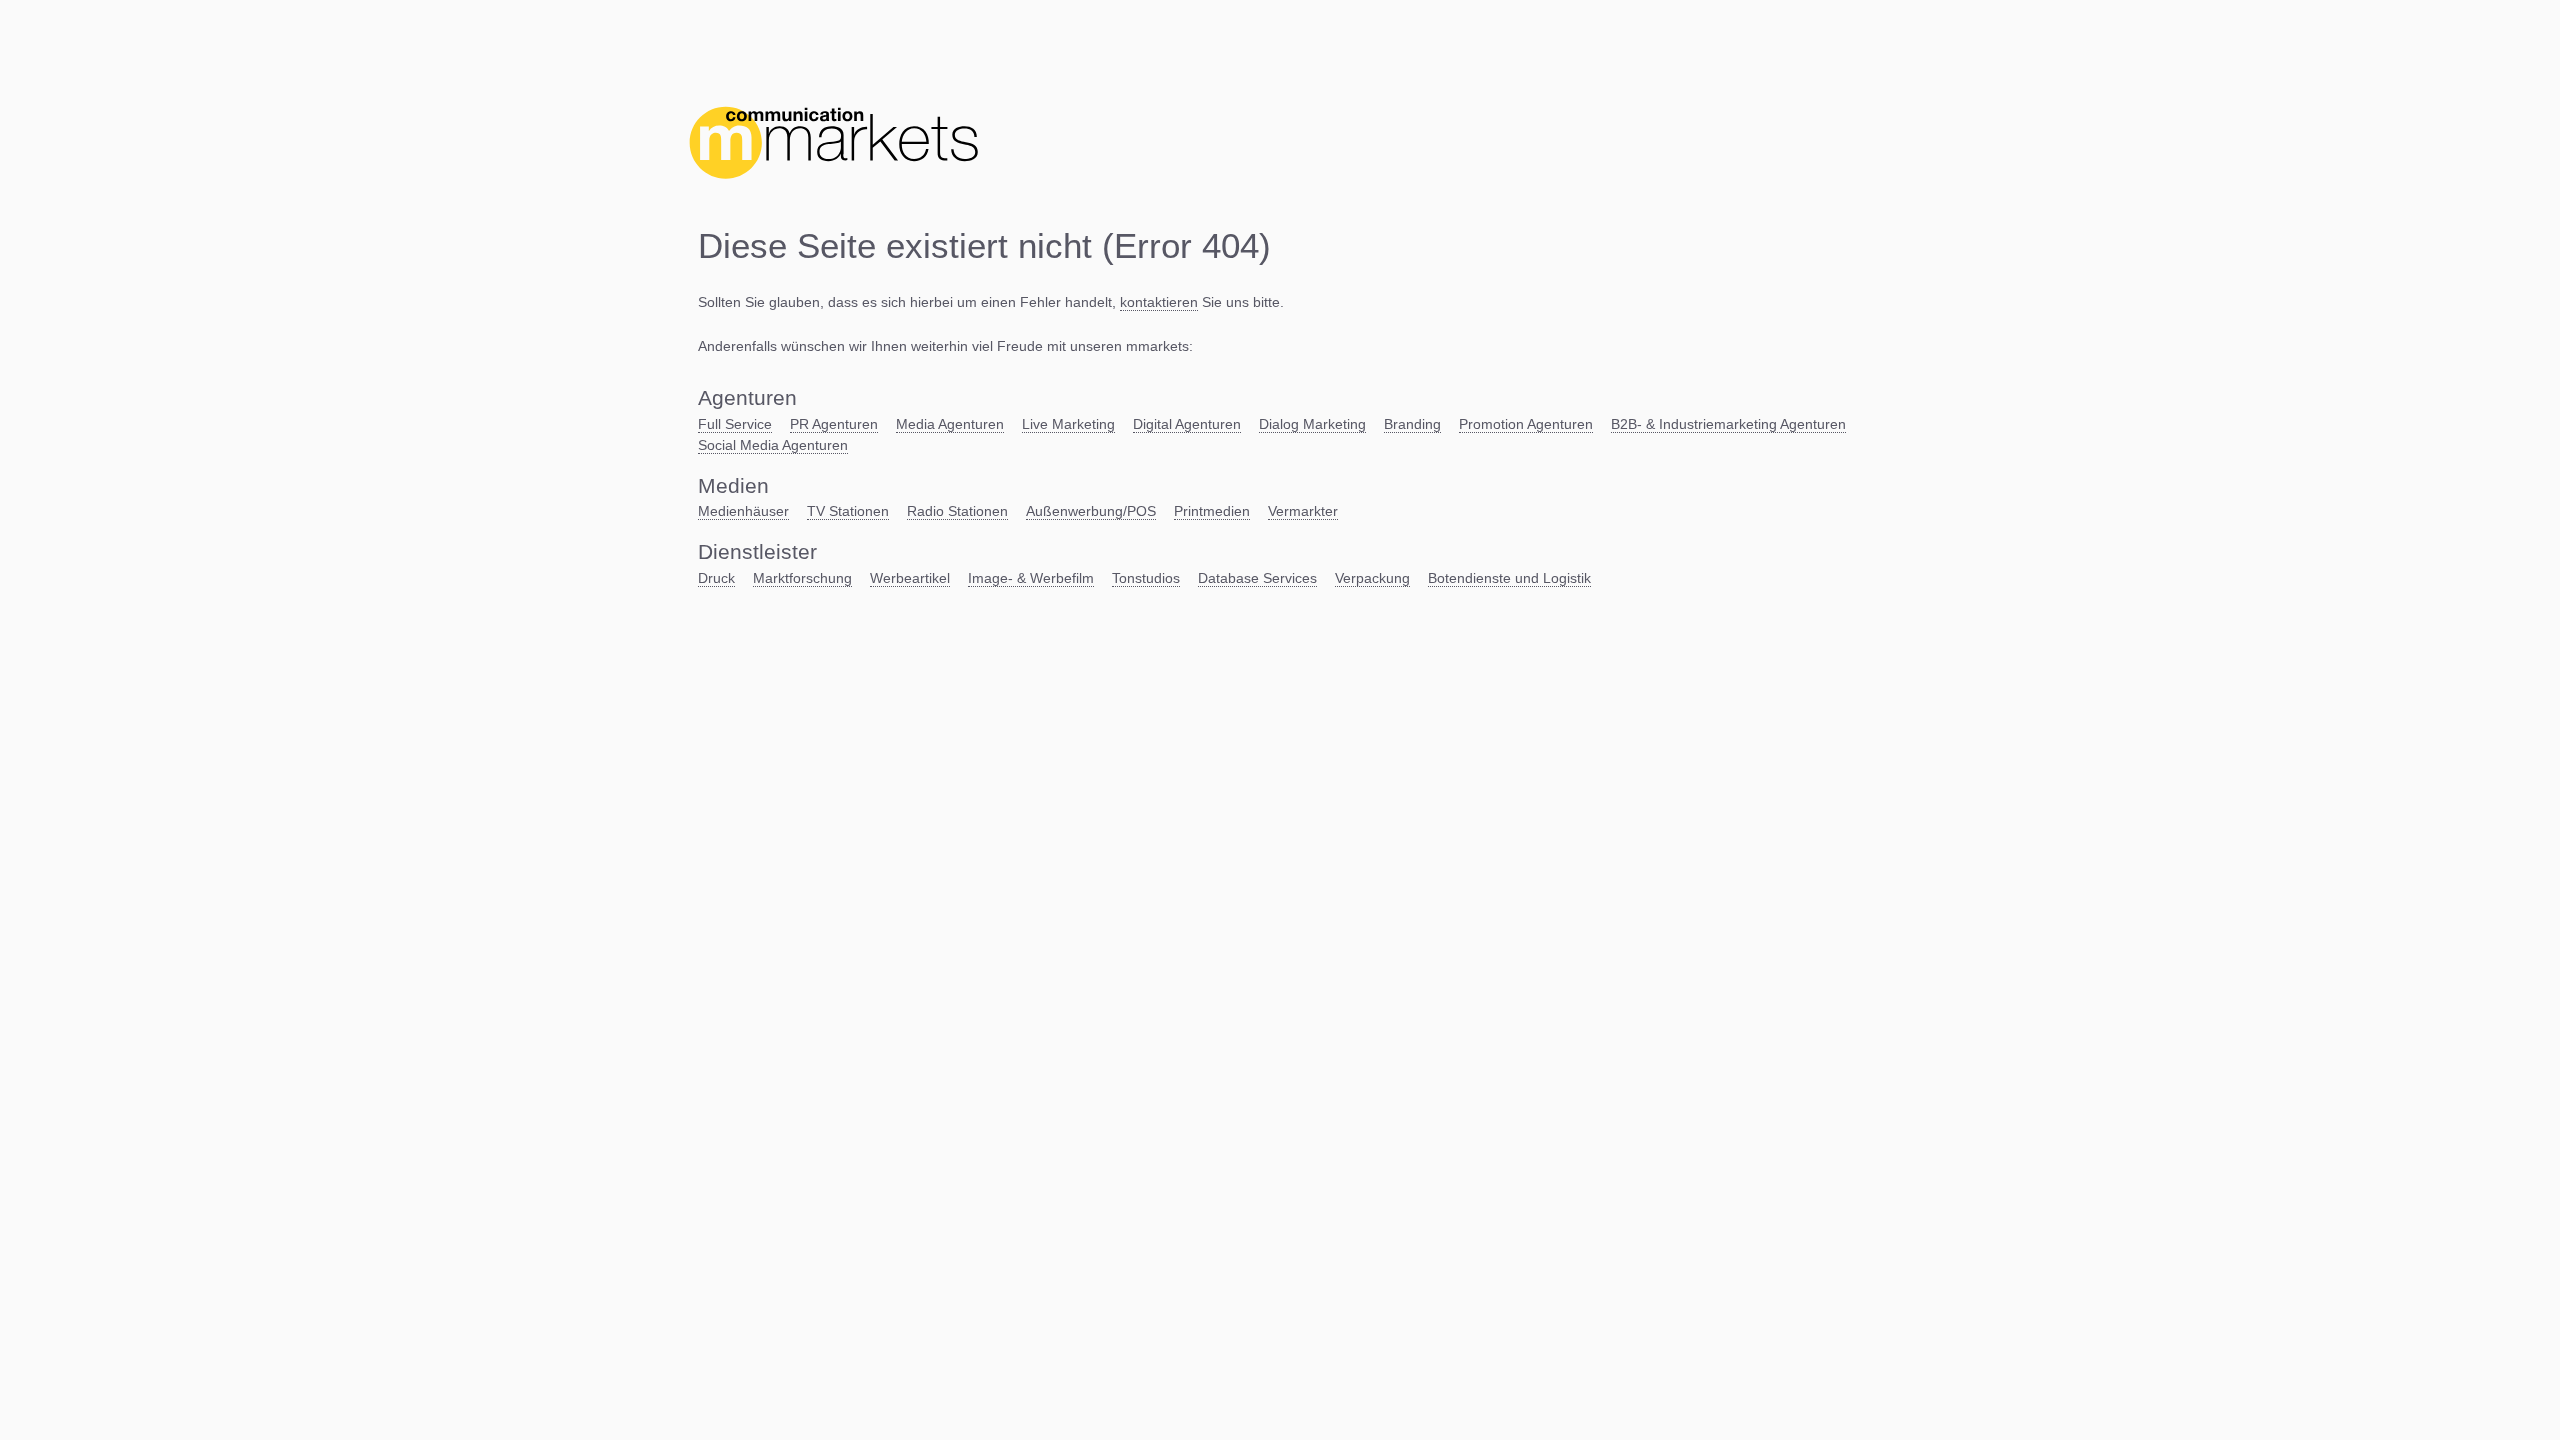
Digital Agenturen (1187, 424)
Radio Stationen (957, 511)
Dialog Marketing (1312, 424)
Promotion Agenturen (1526, 424)
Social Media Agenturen (773, 445)
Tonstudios (1146, 578)
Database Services (1257, 578)
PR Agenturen (834, 424)
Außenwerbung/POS (1091, 511)
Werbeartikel (910, 578)
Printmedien (1212, 511)
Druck (716, 578)
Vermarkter (1303, 511)
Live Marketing (1068, 424)
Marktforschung (802, 578)
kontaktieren (1159, 302)
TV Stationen (848, 511)
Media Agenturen (950, 424)
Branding (1412, 424)
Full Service (735, 424)
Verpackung (1372, 578)
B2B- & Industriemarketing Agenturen (1728, 424)
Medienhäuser (743, 511)
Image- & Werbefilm (1031, 578)
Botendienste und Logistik (1509, 578)
